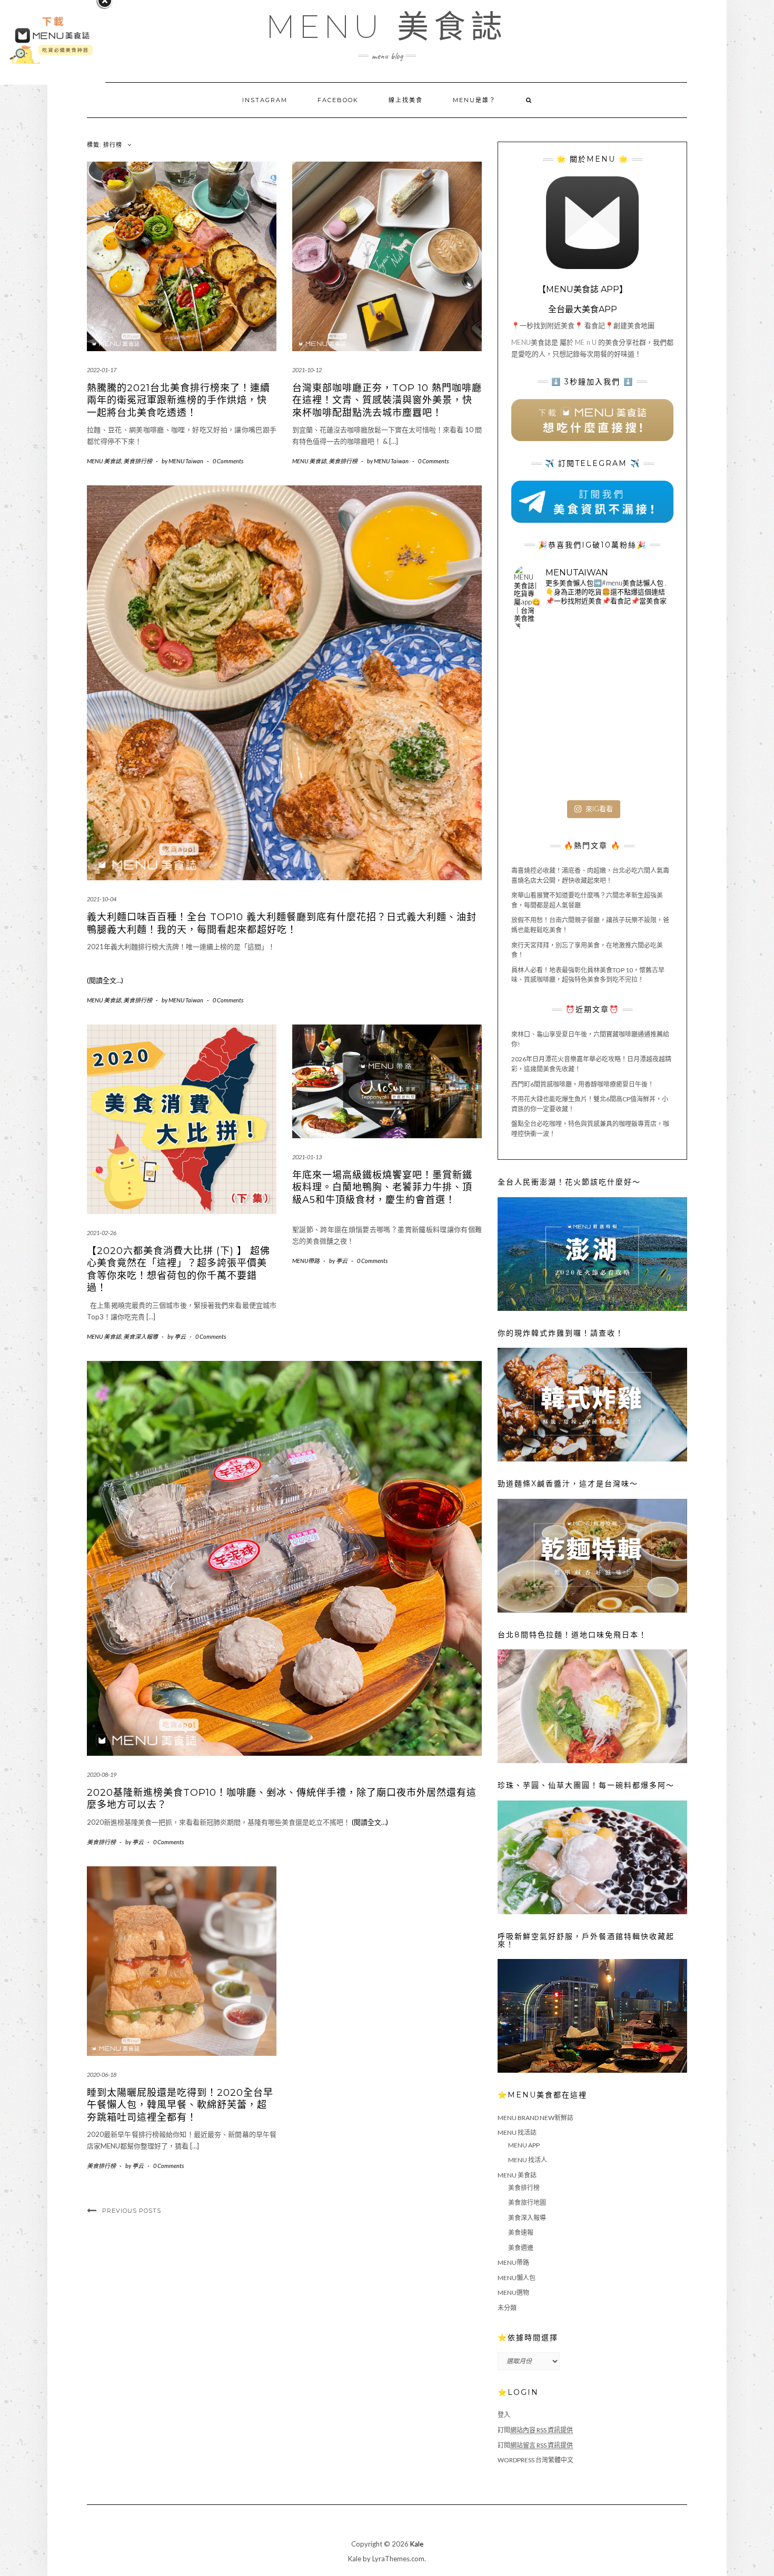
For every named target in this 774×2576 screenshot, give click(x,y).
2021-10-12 (307, 370)
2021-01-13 (307, 1157)
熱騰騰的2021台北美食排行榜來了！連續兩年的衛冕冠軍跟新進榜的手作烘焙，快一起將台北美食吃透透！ (178, 400)
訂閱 (535, 2430)
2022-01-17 (102, 370)
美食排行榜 (138, 461)
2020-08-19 (102, 1774)
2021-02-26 (102, 1233)
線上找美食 (406, 100)
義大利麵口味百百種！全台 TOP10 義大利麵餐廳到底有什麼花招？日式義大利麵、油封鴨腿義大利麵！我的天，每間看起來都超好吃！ (282, 923)
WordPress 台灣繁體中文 (535, 2460)
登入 (504, 2415)
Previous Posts (132, 2211)
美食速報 (521, 2232)
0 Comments (228, 461)
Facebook (338, 100)
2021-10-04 (102, 899)
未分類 (507, 2308)
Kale (417, 2544)
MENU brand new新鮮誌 (535, 2118)
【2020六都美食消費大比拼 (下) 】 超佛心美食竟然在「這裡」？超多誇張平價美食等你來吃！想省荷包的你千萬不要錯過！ (178, 1269)
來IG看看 (599, 809)
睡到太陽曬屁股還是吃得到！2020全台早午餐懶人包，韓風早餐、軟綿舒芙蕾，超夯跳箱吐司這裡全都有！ (180, 2105)
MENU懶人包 (517, 2278)
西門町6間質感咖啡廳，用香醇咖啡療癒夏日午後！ (583, 1084)
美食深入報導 (141, 1336)
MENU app (524, 2145)
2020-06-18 (102, 2075)
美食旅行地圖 (527, 2202)
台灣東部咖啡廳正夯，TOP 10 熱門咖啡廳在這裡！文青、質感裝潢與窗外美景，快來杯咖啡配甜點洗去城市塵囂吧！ (387, 400)
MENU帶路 (306, 1261)
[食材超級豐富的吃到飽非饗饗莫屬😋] (592, 665)
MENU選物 (513, 2292)
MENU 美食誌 (387, 27)
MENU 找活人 (528, 2160)
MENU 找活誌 (517, 2132)
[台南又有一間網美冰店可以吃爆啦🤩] (645, 769)
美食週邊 (521, 2248)
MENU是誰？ (474, 100)
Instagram (265, 100)
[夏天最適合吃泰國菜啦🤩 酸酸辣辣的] (645, 717)
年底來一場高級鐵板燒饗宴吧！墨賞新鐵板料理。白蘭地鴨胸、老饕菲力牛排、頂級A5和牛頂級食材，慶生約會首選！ (382, 1187)
